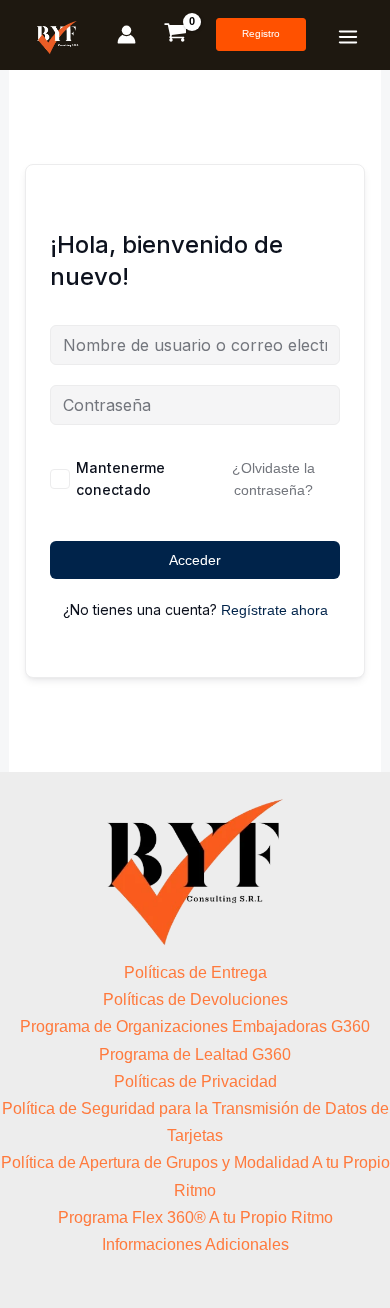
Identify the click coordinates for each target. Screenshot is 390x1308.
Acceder (195, 560)
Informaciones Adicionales (195, 1244)
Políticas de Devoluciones (195, 999)
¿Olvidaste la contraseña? (273, 479)
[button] (261, 34)
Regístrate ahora (274, 610)
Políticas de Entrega (195, 972)
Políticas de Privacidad (195, 1081)
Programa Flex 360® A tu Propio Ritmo (195, 1217)
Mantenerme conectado (120, 478)
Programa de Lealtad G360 (195, 1054)
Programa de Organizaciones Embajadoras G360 (195, 1026)
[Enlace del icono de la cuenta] (126, 34)
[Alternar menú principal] (348, 37)
